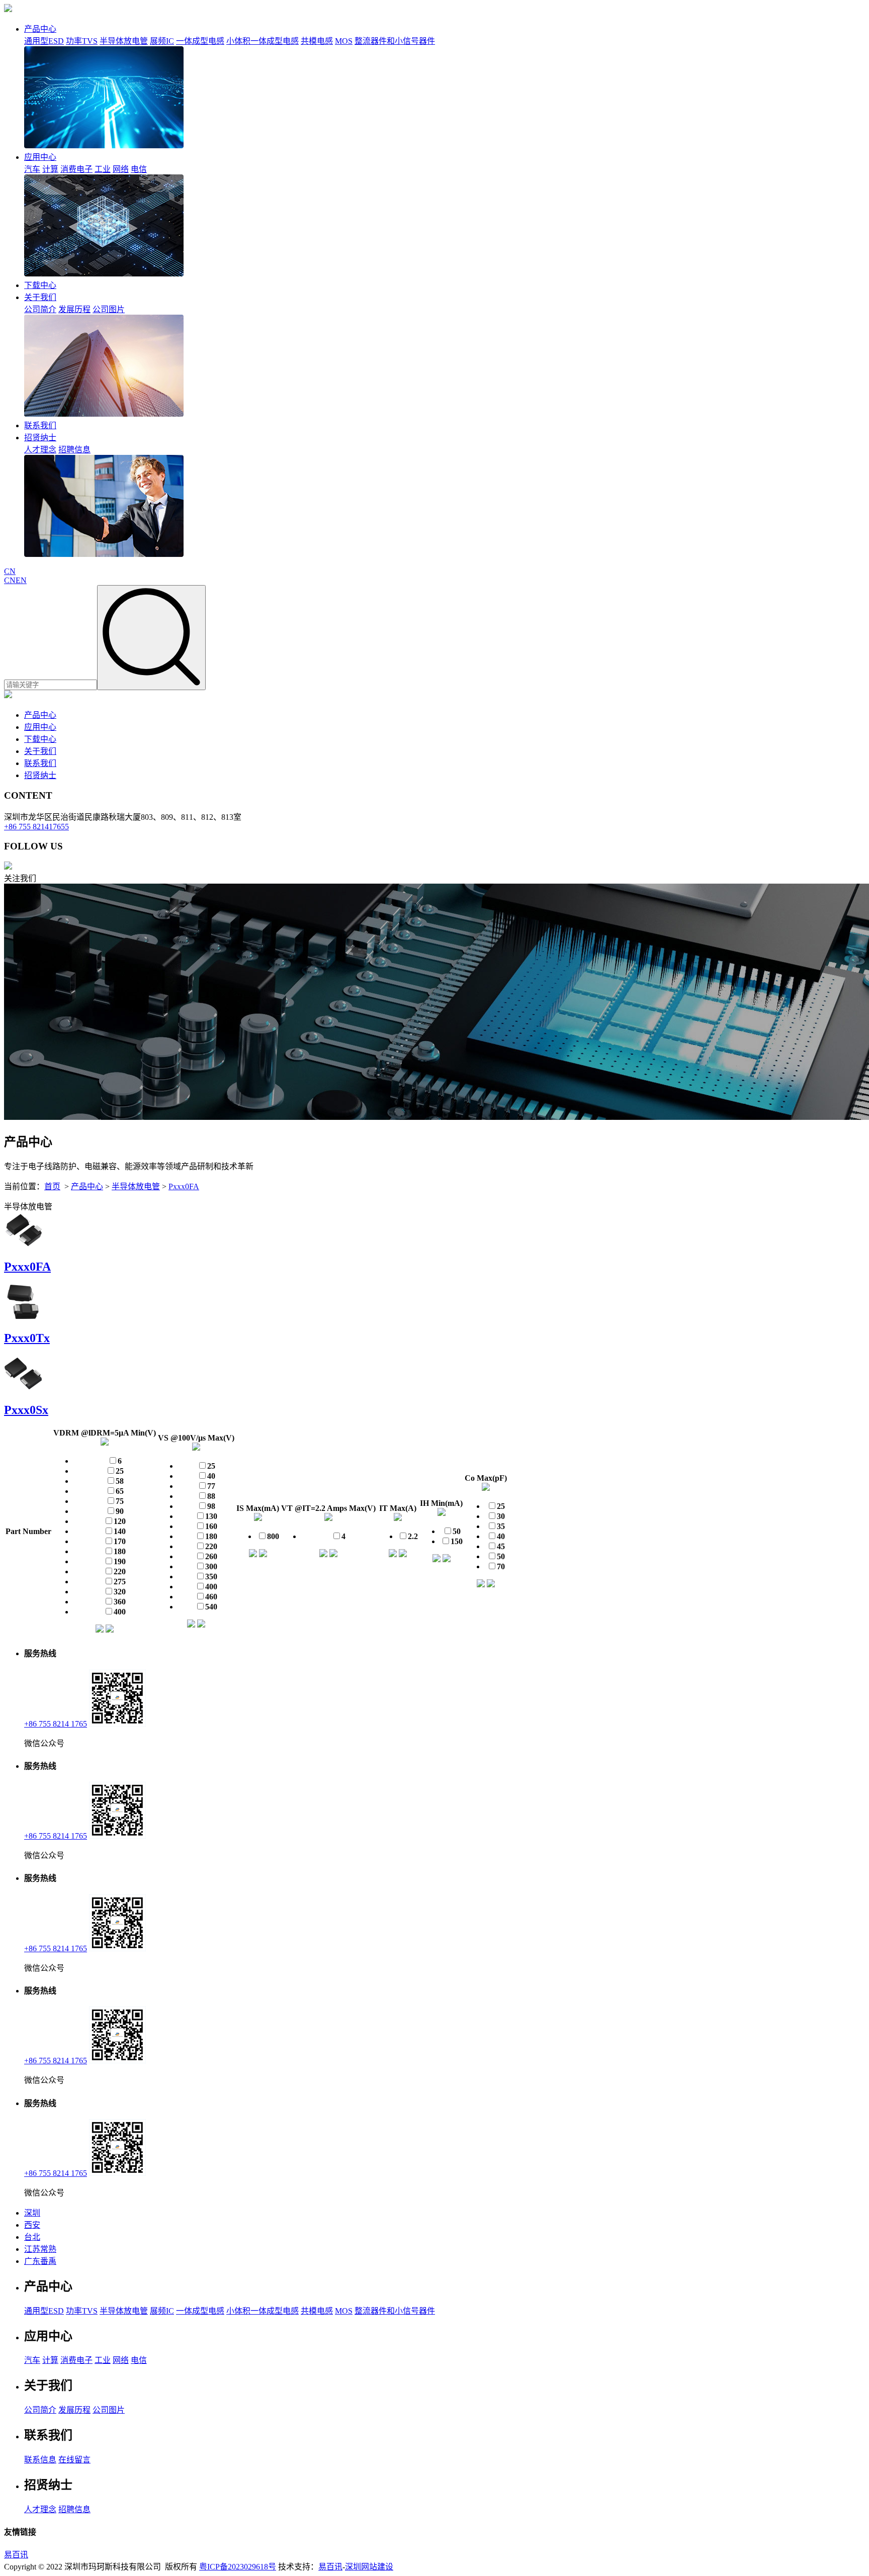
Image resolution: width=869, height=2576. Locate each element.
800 (273, 1536)
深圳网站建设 (369, 2567)
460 (211, 1597)
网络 (121, 169)
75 (120, 1501)
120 (120, 1521)
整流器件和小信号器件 (395, 41)
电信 (139, 169)
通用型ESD (44, 41)
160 (211, 1526)
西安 (32, 2225)
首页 (52, 1186)
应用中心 (40, 157)
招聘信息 (74, 450)
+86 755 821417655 (36, 827)
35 (501, 1526)
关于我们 (40, 297)
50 (457, 1531)
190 (120, 1561)
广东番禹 (40, 2261)
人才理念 (40, 450)
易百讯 (16, 2555)
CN (10, 571)
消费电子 (76, 169)
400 (120, 1612)
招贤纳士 (40, 438)
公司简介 (40, 309)
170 (120, 1541)
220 (120, 1571)
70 (501, 1566)
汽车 (32, 169)
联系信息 (40, 2460)
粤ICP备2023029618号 (238, 2567)
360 (120, 1602)
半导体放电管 (124, 41)
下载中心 (40, 285)
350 (211, 1577)
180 (120, 1551)
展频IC (162, 41)
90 (120, 1511)
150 (457, 1541)
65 (120, 1491)
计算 (50, 169)
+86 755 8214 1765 (56, 1724)
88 (211, 1496)
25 (120, 1471)
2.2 (413, 1536)
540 (211, 1607)
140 (120, 1531)
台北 (32, 2237)
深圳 (32, 2213)
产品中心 (40, 29)
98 (211, 1506)
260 (211, 1556)
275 (120, 1582)
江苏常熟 (40, 2249)
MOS (344, 41)
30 (501, 1516)
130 (211, 1516)
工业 (103, 169)
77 (211, 1486)
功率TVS (82, 41)
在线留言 (74, 2460)
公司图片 (109, 309)
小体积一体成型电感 (263, 41)
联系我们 (40, 425)
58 (120, 1481)
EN (21, 580)
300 (211, 1566)
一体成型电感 (200, 41)
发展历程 (74, 309)
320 (120, 1592)
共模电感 (317, 41)
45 (501, 1546)
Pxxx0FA (184, 1186)
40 (211, 1476)
